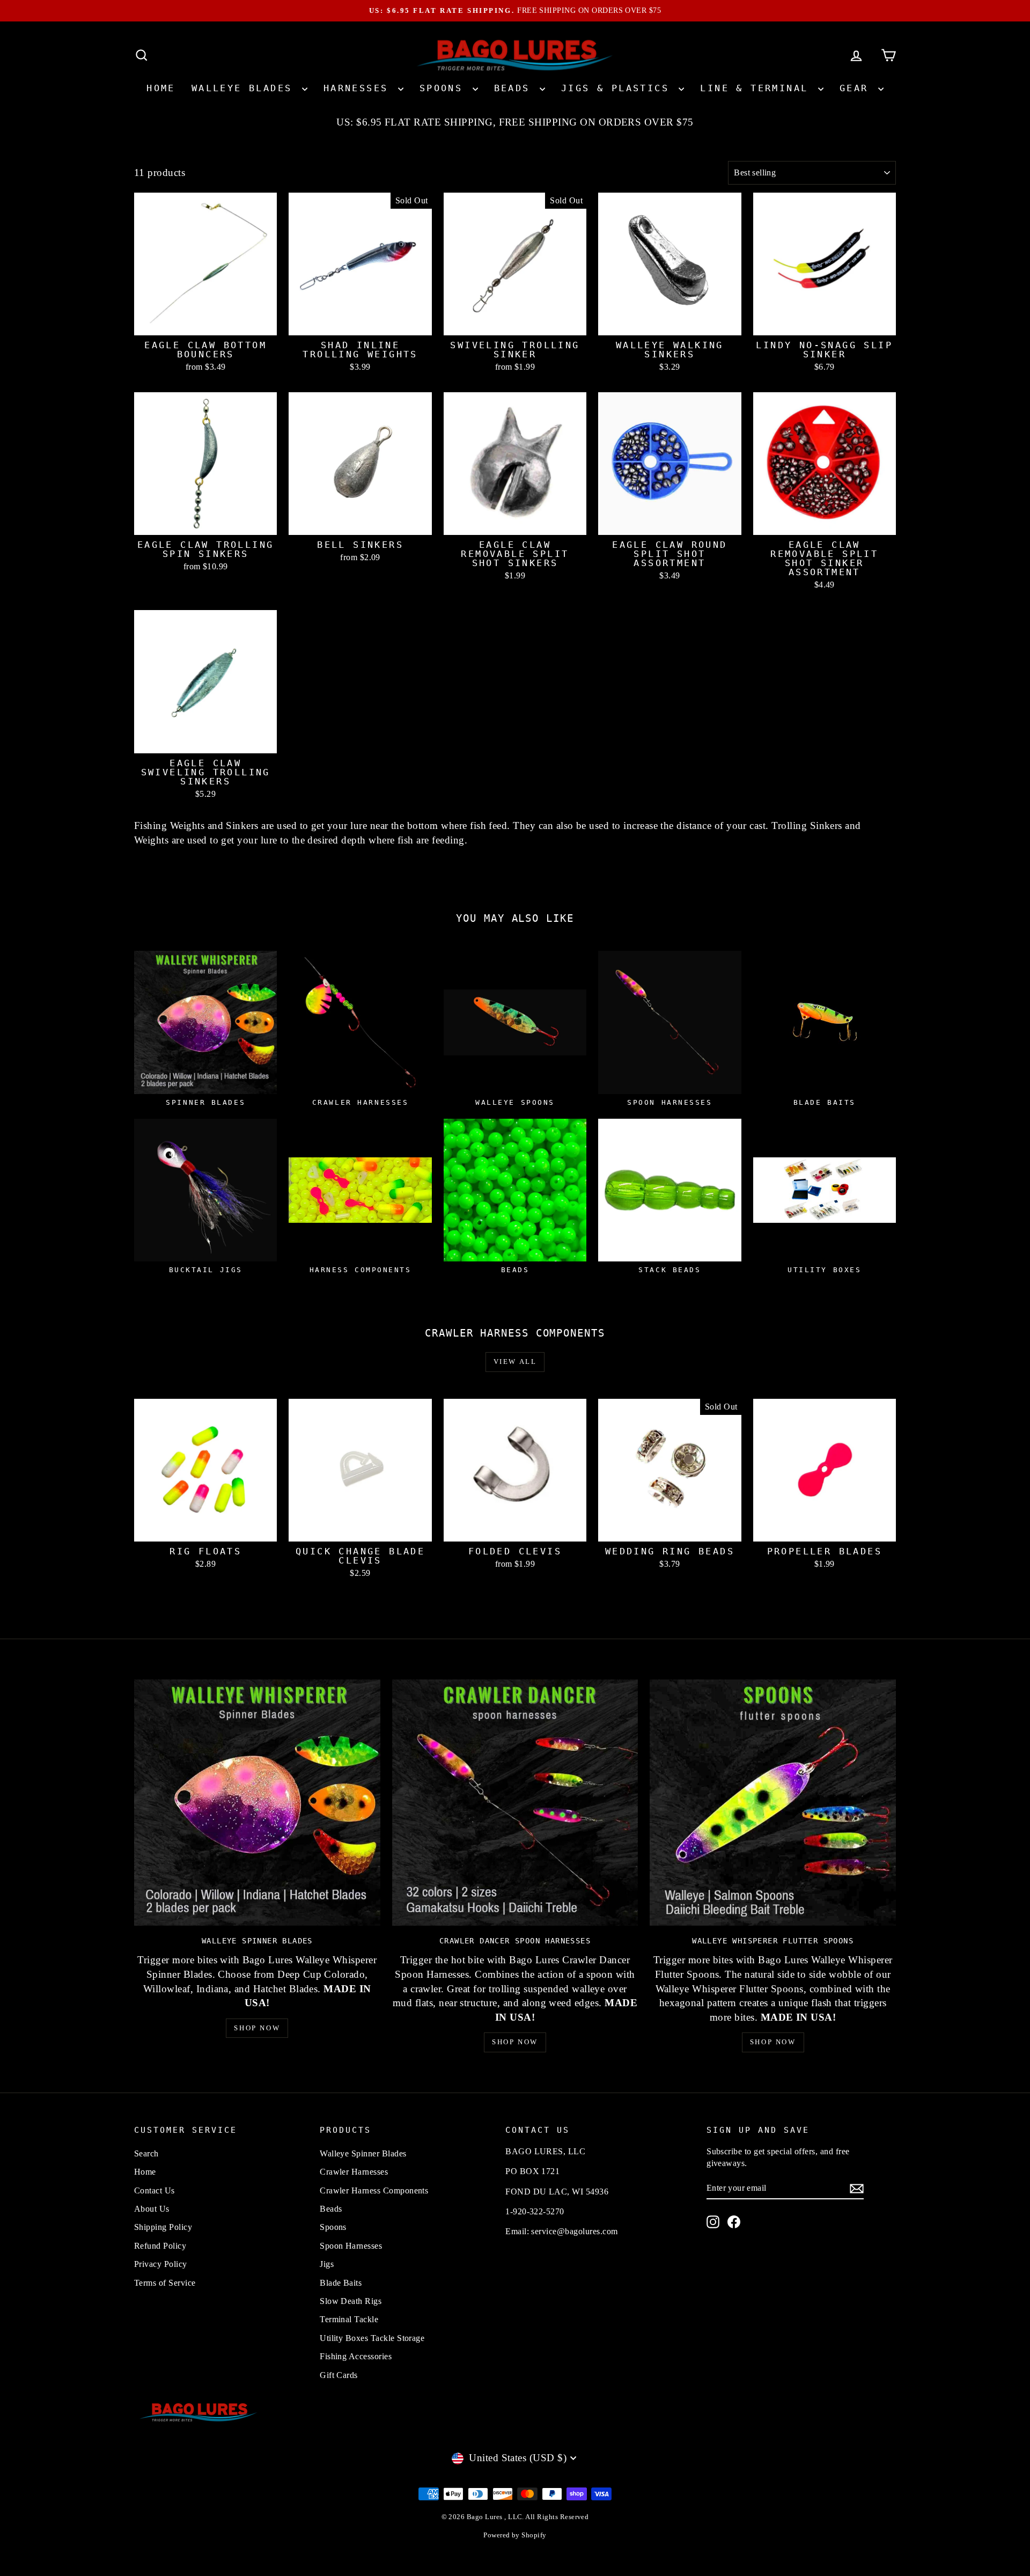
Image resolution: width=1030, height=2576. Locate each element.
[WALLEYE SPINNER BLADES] (257, 1803)
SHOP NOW (257, 2028)
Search (146, 2153)
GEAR (858, 88)
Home (161, 88)
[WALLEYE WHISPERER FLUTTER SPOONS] (773, 1803)
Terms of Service (165, 2283)
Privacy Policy (161, 2264)
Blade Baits (341, 2283)
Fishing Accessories (356, 2356)
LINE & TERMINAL (757, 88)
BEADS (516, 88)
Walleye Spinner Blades (363, 2153)
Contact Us (154, 2190)
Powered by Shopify (515, 2535)
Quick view (205, 323)
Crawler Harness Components (374, 2190)
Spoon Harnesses (351, 2246)
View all (515, 1362)
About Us (152, 2209)
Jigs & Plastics (619, 88)
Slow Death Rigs (351, 2301)
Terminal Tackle (349, 2319)
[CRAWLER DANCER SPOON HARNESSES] (515, 1803)
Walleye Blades (245, 88)
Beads (331, 2209)
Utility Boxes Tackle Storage (372, 2338)
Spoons (445, 88)
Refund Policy (160, 2246)
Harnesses (359, 88)
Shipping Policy (163, 2227)
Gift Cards (339, 2375)
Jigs (327, 2264)
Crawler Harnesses (354, 2172)
